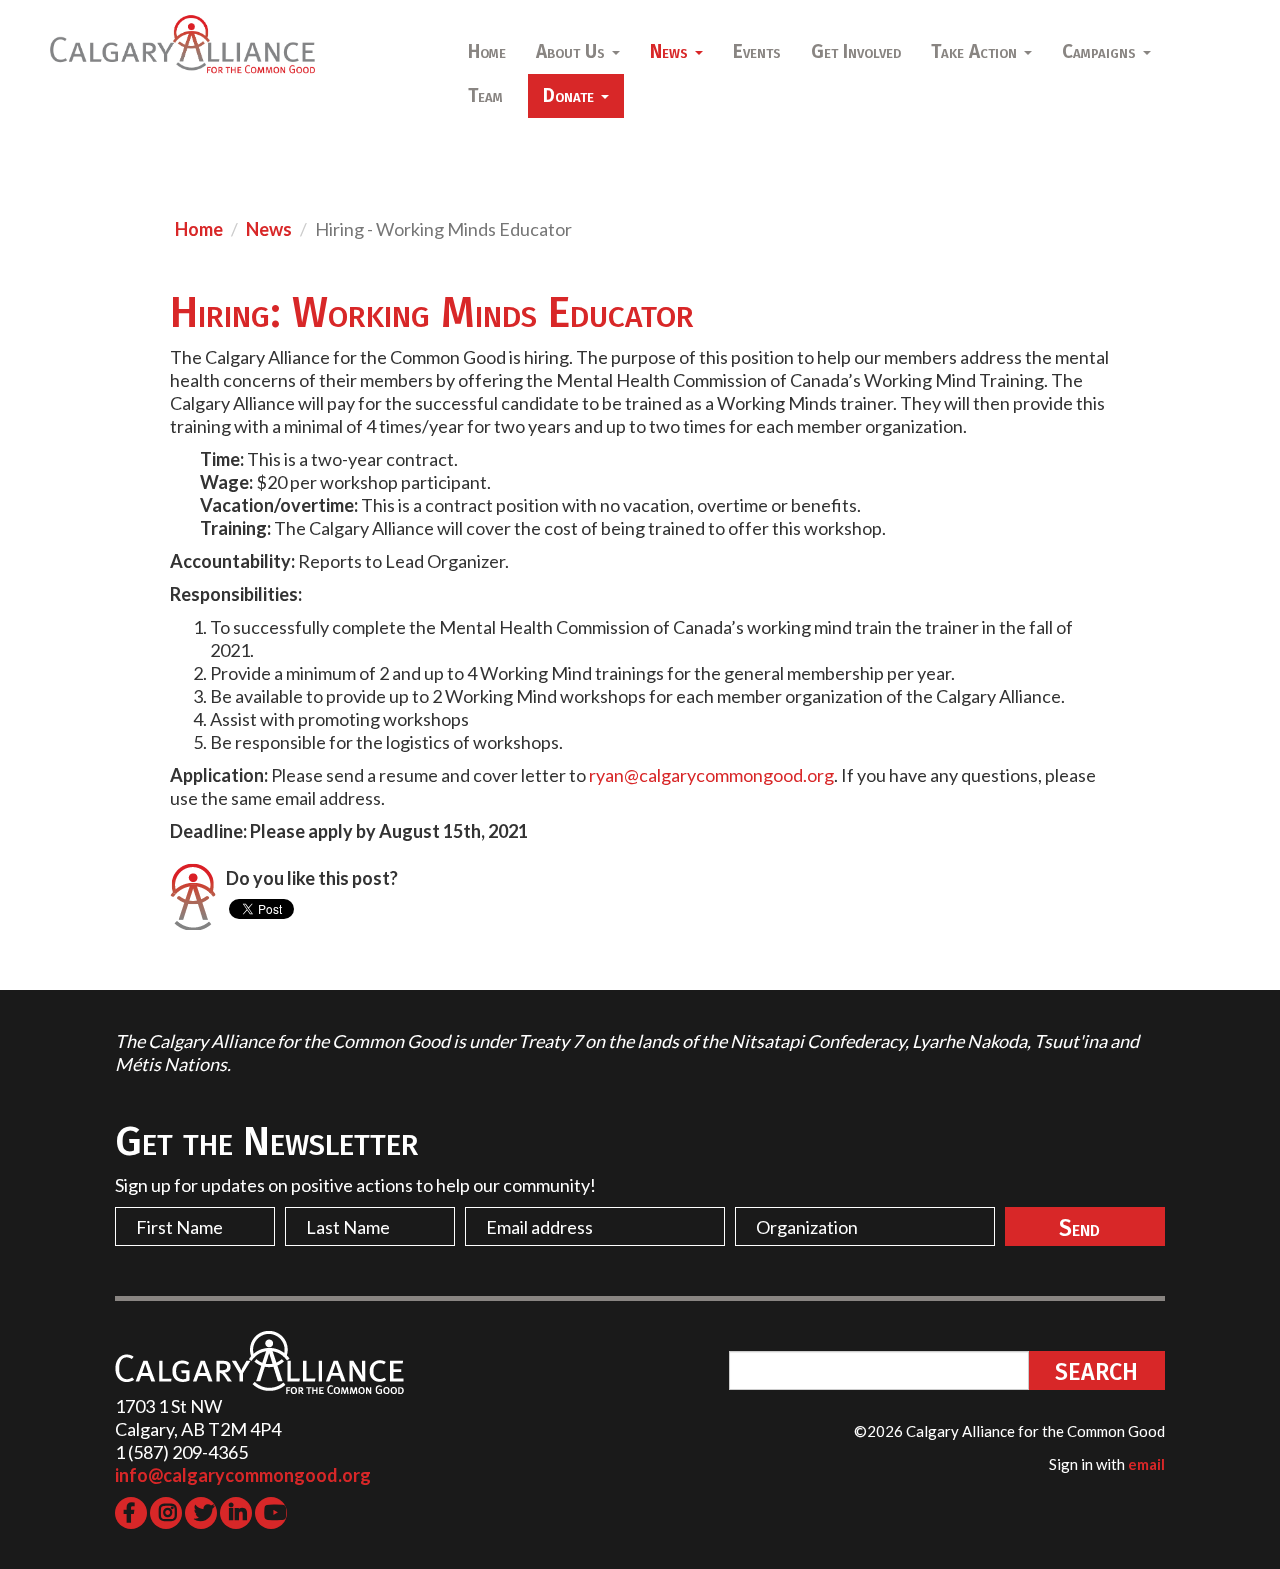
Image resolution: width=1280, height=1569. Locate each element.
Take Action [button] (976, 51)
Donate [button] (571, 95)
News (269, 229)
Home (487, 51)
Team (485, 95)
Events (757, 51)
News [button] (671, 51)
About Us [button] (573, 51)
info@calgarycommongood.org (243, 1475)
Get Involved (856, 51)
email (1146, 1464)
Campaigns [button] (1101, 51)
